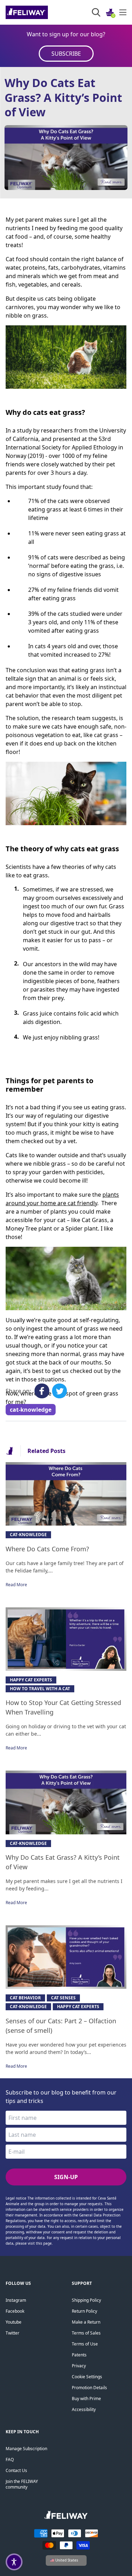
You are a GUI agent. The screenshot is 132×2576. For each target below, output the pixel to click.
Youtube (14, 2322)
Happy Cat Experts (31, 1680)
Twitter (12, 2333)
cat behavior (25, 1998)
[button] (14, 2562)
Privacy (79, 2366)
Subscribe (66, 54)
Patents (79, 2355)
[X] (59, 1391)
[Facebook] (42, 1391)
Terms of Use (85, 2344)
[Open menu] (123, 12)
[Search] (96, 12)
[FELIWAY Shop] (42, 12)
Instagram (16, 2300)
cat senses (63, 1998)
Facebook (15, 2311)
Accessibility (84, 2409)
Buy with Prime (86, 2399)
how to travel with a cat (40, 1689)
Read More (16, 1585)
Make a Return (86, 2322)
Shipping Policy (86, 2300)
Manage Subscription (26, 2449)
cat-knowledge (31, 1410)
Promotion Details (89, 2388)
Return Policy (84, 2311)
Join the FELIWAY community (22, 2484)
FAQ (10, 2460)
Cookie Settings (87, 2377)
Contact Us (16, 2470)
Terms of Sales (86, 2333)
